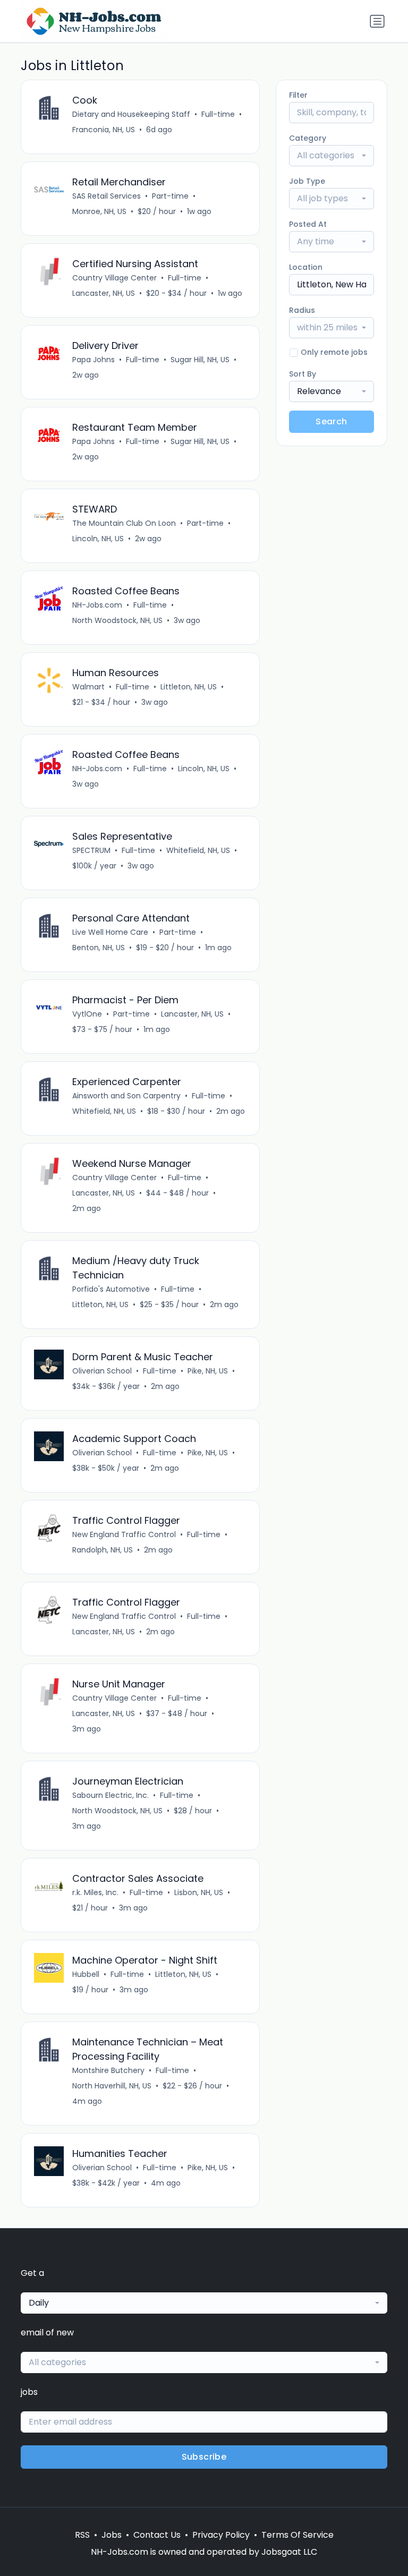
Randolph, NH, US (103, 1550)
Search (331, 421)
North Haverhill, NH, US (112, 2086)
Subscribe (204, 2457)
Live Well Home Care (110, 932)
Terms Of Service (297, 2535)
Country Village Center (114, 278)
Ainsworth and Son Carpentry (126, 1096)
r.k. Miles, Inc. (95, 1892)
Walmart (88, 687)
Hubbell (86, 1974)
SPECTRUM (91, 850)
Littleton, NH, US (189, 687)
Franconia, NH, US (104, 130)
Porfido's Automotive (111, 1289)
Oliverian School (102, 1371)
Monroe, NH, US (99, 211)
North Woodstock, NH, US (117, 620)
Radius (302, 310)
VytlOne (87, 1014)
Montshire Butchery (108, 2070)
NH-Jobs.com (97, 605)
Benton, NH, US (99, 948)
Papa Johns (93, 360)
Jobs (112, 2535)
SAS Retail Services (107, 196)
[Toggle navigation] (377, 21)
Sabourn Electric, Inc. (110, 1795)
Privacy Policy (221, 2535)
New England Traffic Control (124, 1534)
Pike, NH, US (208, 1371)
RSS (82, 2535)
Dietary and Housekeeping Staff (131, 114)
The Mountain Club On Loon (124, 523)
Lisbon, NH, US (199, 1892)
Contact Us (157, 2535)
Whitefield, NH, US (198, 850)
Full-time (218, 114)
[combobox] (331, 156)
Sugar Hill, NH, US (200, 360)
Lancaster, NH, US (104, 293)
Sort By (303, 374)
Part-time (170, 196)
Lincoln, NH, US (98, 539)
